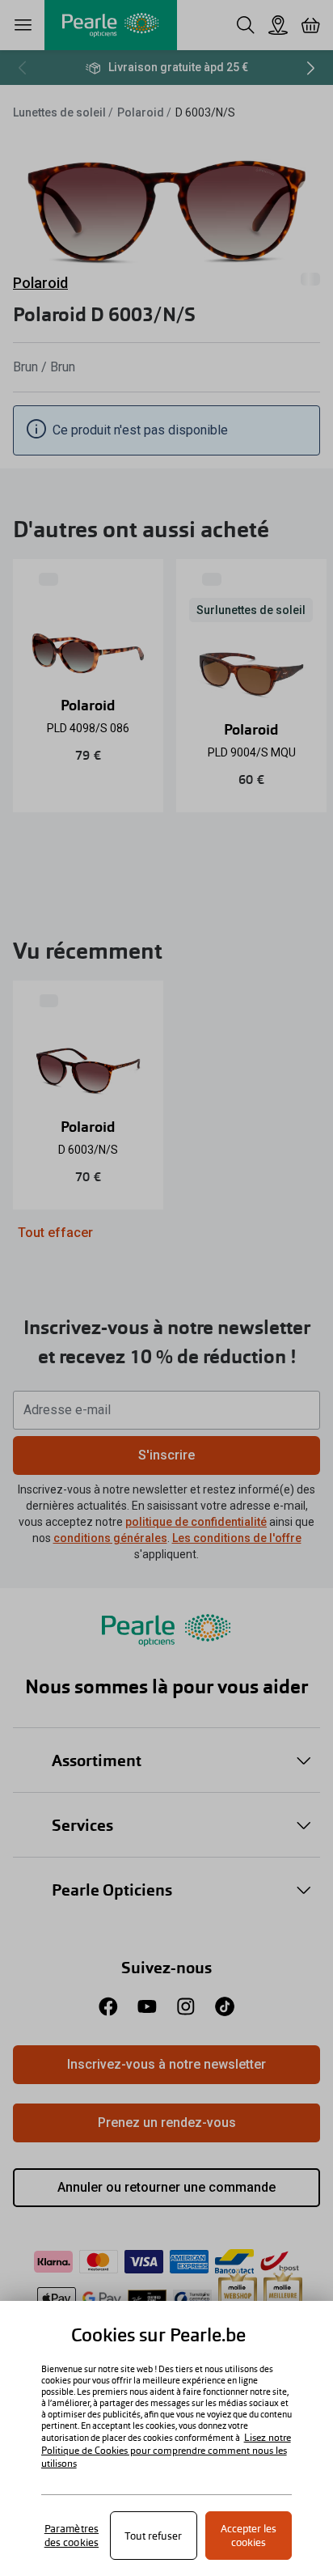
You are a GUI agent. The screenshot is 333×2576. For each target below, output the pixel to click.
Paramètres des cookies (72, 2536)
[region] (166, 2438)
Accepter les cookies (249, 2536)
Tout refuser (153, 2536)
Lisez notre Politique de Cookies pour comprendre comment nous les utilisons (166, 2451)
